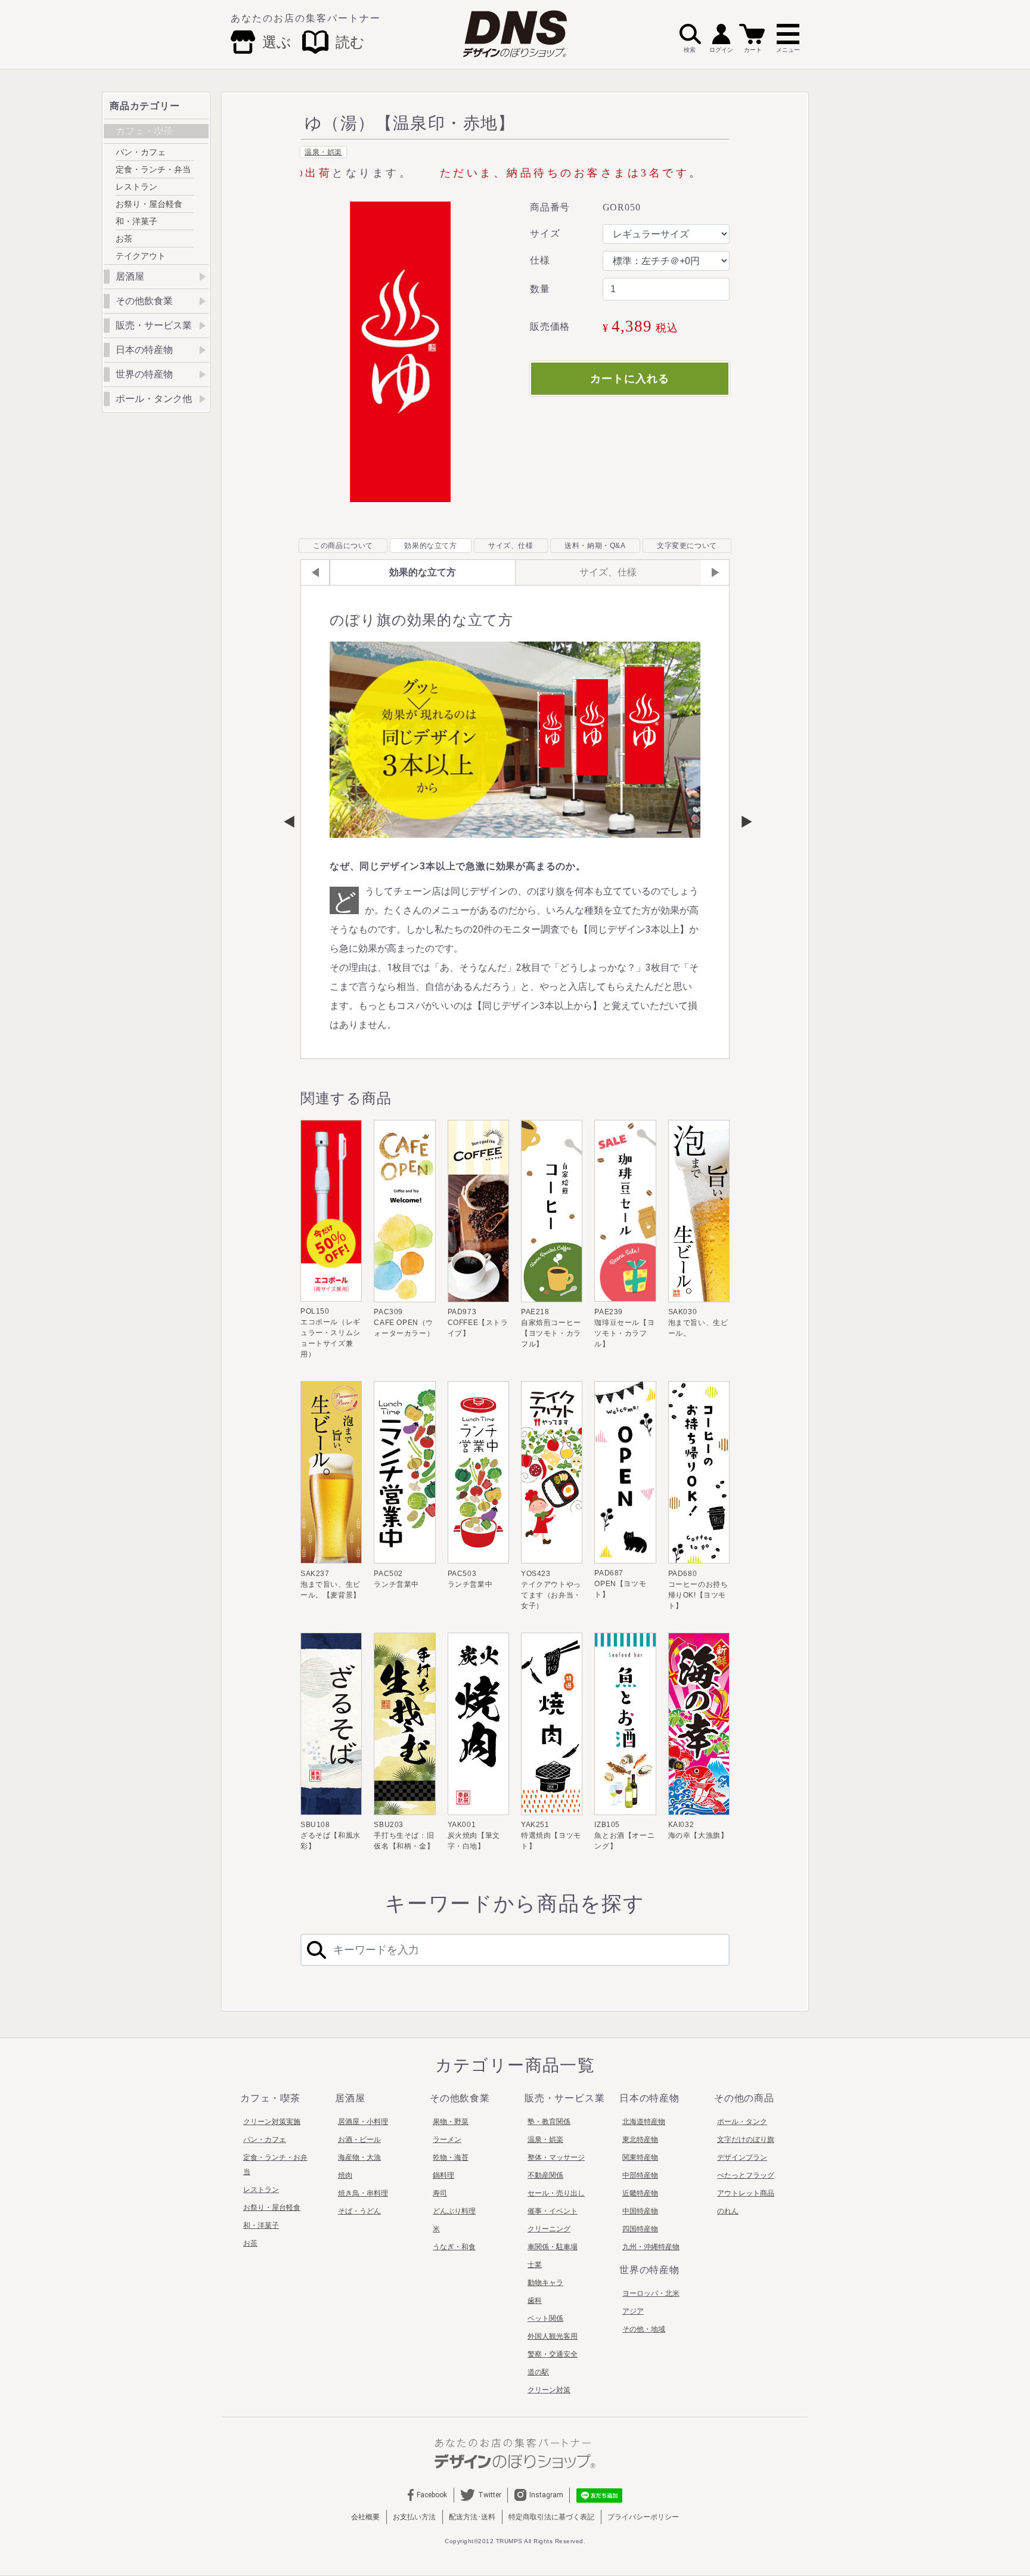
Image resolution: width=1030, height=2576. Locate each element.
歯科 (535, 2301)
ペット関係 (545, 2318)
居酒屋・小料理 (363, 2122)
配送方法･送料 (472, 2517)
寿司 (440, 2193)
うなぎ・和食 (454, 2247)
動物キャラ (545, 2283)
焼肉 (345, 2175)
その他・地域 (644, 2329)
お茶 (124, 239)
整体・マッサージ (556, 2157)
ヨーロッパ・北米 (651, 2293)
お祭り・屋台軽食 (149, 204)
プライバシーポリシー (643, 2517)
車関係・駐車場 (553, 2247)
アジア (633, 2311)
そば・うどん (359, 2211)
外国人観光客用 (553, 2336)
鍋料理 (443, 2175)
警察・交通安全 (553, 2354)
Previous (289, 822)
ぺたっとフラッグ (746, 2175)
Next (741, 822)
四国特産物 (640, 2229)
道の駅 (538, 2372)
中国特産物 (640, 2211)
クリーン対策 (549, 2390)
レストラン (136, 187)
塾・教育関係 (549, 2122)
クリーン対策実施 (272, 2122)
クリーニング (549, 2229)
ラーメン (447, 2140)
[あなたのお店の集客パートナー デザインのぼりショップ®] (515, 2453)
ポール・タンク (742, 2122)
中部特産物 (640, 2175)
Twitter (490, 2495)
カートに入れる (629, 379)
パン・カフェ (141, 152)
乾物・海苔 (451, 2157)
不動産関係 (545, 2175)
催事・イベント (553, 2211)
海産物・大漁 (359, 2157)
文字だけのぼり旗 (746, 2140)
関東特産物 (640, 2157)
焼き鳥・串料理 (363, 2193)
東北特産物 (640, 2140)
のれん (728, 2211)
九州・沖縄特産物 (651, 2247)
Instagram (546, 2495)
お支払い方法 (414, 2517)
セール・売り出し (556, 2193)
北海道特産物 (644, 2122)
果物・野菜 (451, 2122)
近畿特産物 (640, 2193)
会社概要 (365, 2517)
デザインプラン (742, 2157)
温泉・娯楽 (323, 152)
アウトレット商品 (746, 2193)
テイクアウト (141, 256)
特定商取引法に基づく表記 (551, 2517)
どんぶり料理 (454, 2211)
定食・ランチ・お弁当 (275, 2165)
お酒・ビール (359, 2140)
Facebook (432, 2495)
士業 (535, 2265)
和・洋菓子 (136, 221)
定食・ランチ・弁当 (153, 169)
